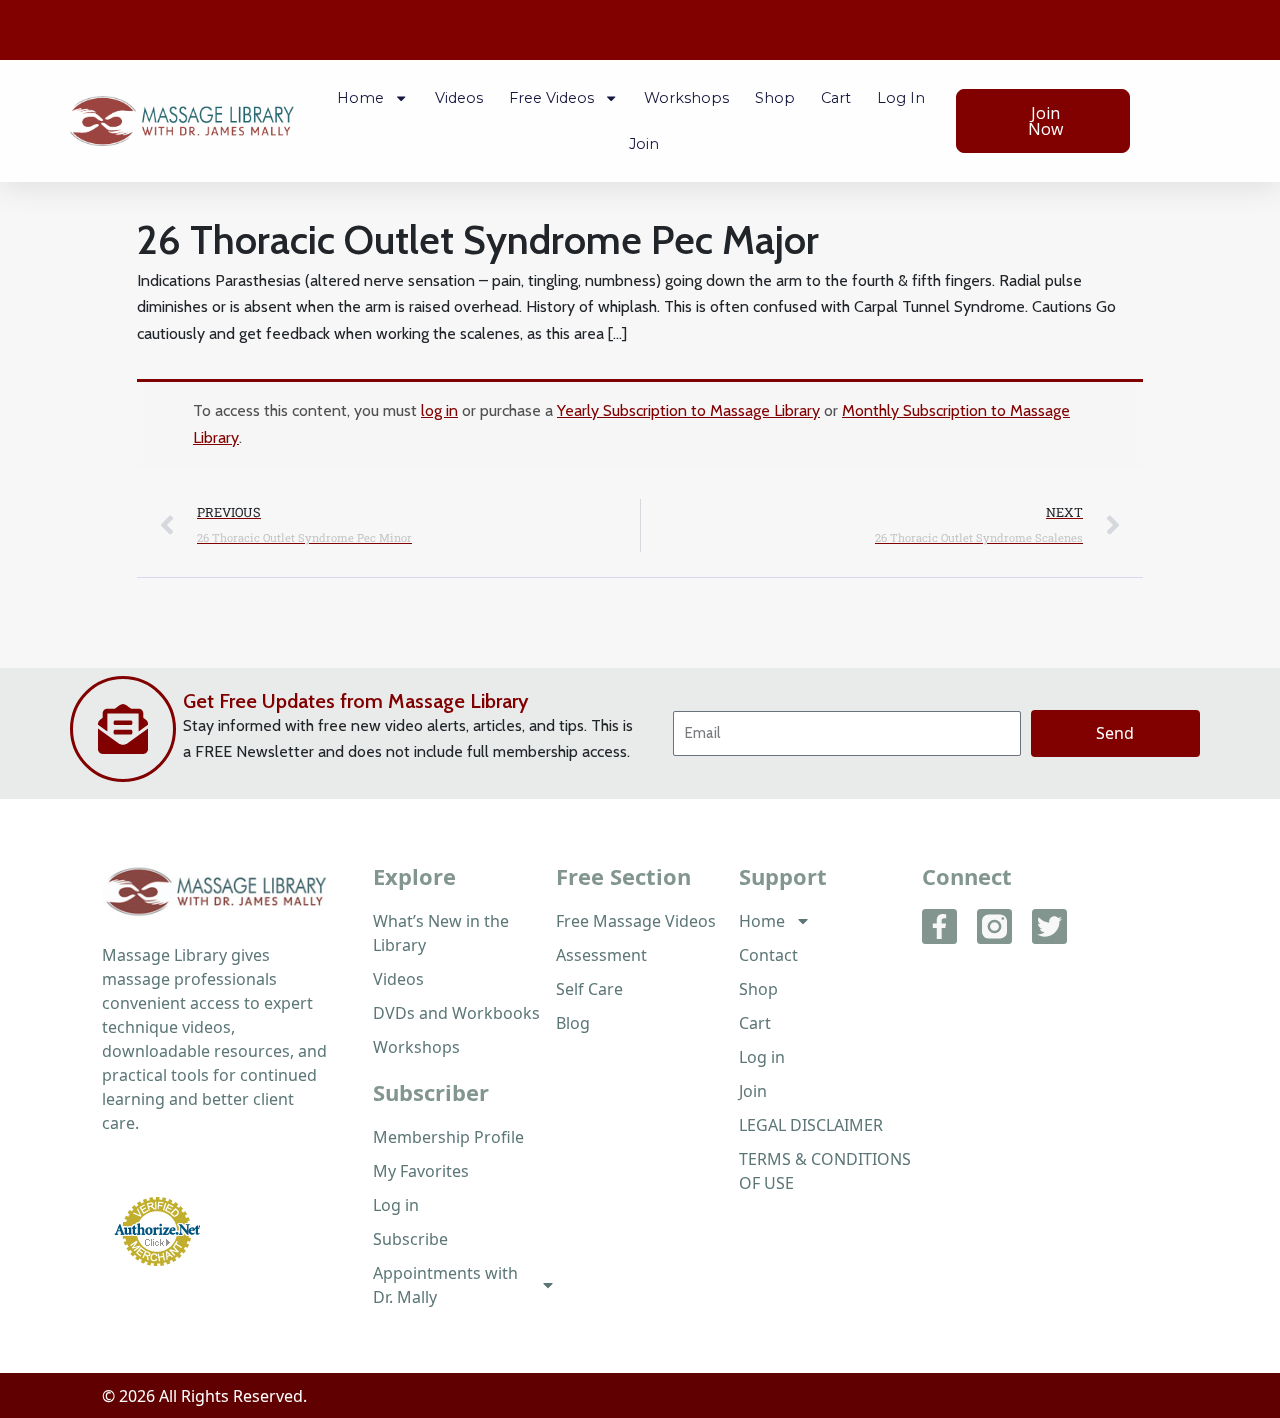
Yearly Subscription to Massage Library (688, 410)
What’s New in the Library (441, 933)
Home (360, 98)
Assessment (601, 955)
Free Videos (551, 98)
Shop (775, 98)
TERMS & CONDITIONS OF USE (825, 1171)
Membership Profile (448, 1137)
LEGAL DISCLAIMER (811, 1125)
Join (644, 144)
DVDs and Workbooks (456, 1013)
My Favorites (421, 1171)
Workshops (686, 98)
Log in (901, 98)
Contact (768, 955)
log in (439, 410)
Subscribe (410, 1239)
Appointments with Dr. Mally (445, 1285)
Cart (836, 98)
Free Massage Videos (636, 921)
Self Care (589, 989)
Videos (459, 98)
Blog (573, 1023)
